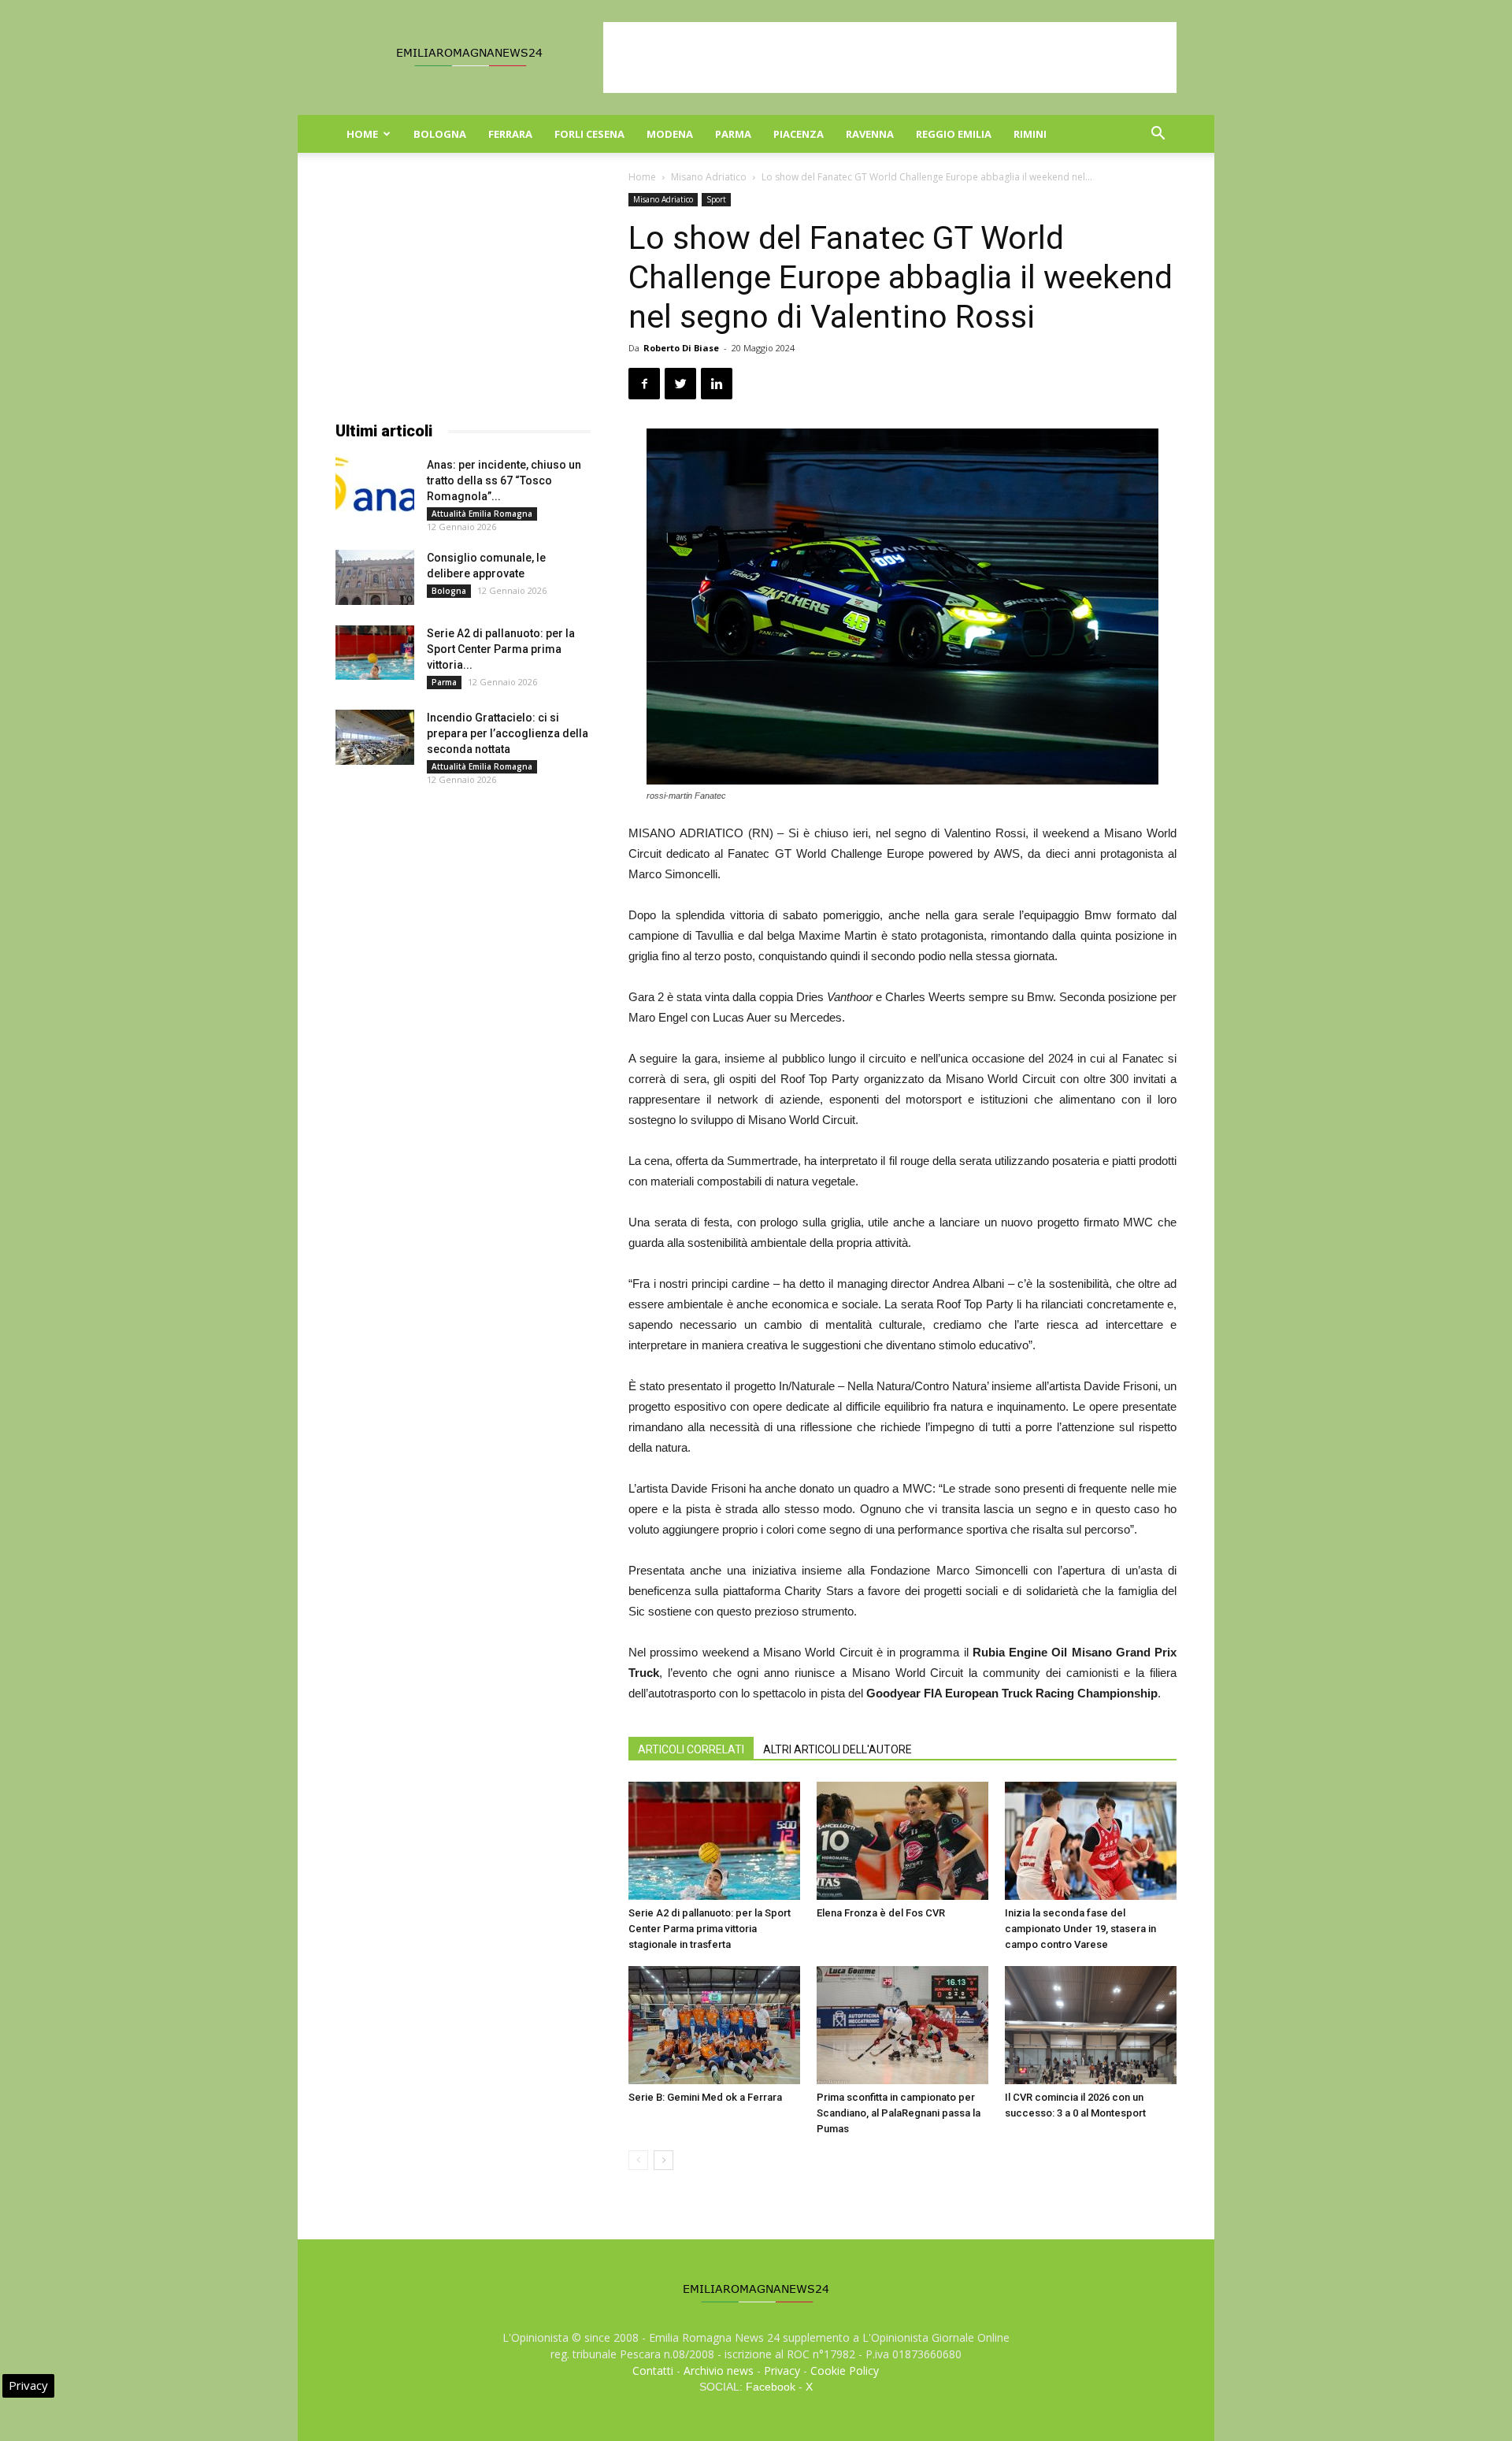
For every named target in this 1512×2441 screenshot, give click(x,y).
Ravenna (870, 134)
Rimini (1030, 134)
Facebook (771, 2387)
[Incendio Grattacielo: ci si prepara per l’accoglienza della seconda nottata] (375, 737)
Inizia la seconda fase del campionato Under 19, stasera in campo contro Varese (1080, 1929)
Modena (670, 134)
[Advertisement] (890, 58)
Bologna (440, 134)
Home (362, 134)
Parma (733, 134)
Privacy (782, 2371)
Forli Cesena (589, 134)
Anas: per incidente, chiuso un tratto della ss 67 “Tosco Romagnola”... (504, 480)
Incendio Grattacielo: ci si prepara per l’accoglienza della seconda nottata (508, 733)
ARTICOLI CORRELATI (691, 1749)
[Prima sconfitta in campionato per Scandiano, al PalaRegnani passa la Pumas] (902, 2025)
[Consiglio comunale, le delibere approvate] (375, 577)
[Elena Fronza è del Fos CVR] (902, 1841)
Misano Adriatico (709, 177)
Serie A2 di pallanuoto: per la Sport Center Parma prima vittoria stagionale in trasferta (710, 1929)
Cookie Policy (845, 2371)
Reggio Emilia (954, 134)
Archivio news (719, 2371)
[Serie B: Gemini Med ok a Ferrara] (714, 2025)
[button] (1158, 135)
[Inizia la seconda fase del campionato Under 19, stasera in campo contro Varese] (1091, 1841)
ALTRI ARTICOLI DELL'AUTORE (838, 1749)
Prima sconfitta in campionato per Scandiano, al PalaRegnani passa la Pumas (899, 2113)
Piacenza (799, 134)
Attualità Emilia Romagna (482, 514)
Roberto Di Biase (681, 348)
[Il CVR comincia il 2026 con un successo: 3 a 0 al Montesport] (1091, 2025)
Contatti (653, 2371)
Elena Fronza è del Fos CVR (881, 1913)
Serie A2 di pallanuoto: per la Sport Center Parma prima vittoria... (501, 649)
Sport (716, 199)
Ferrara (510, 134)
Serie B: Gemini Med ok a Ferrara (705, 2097)
